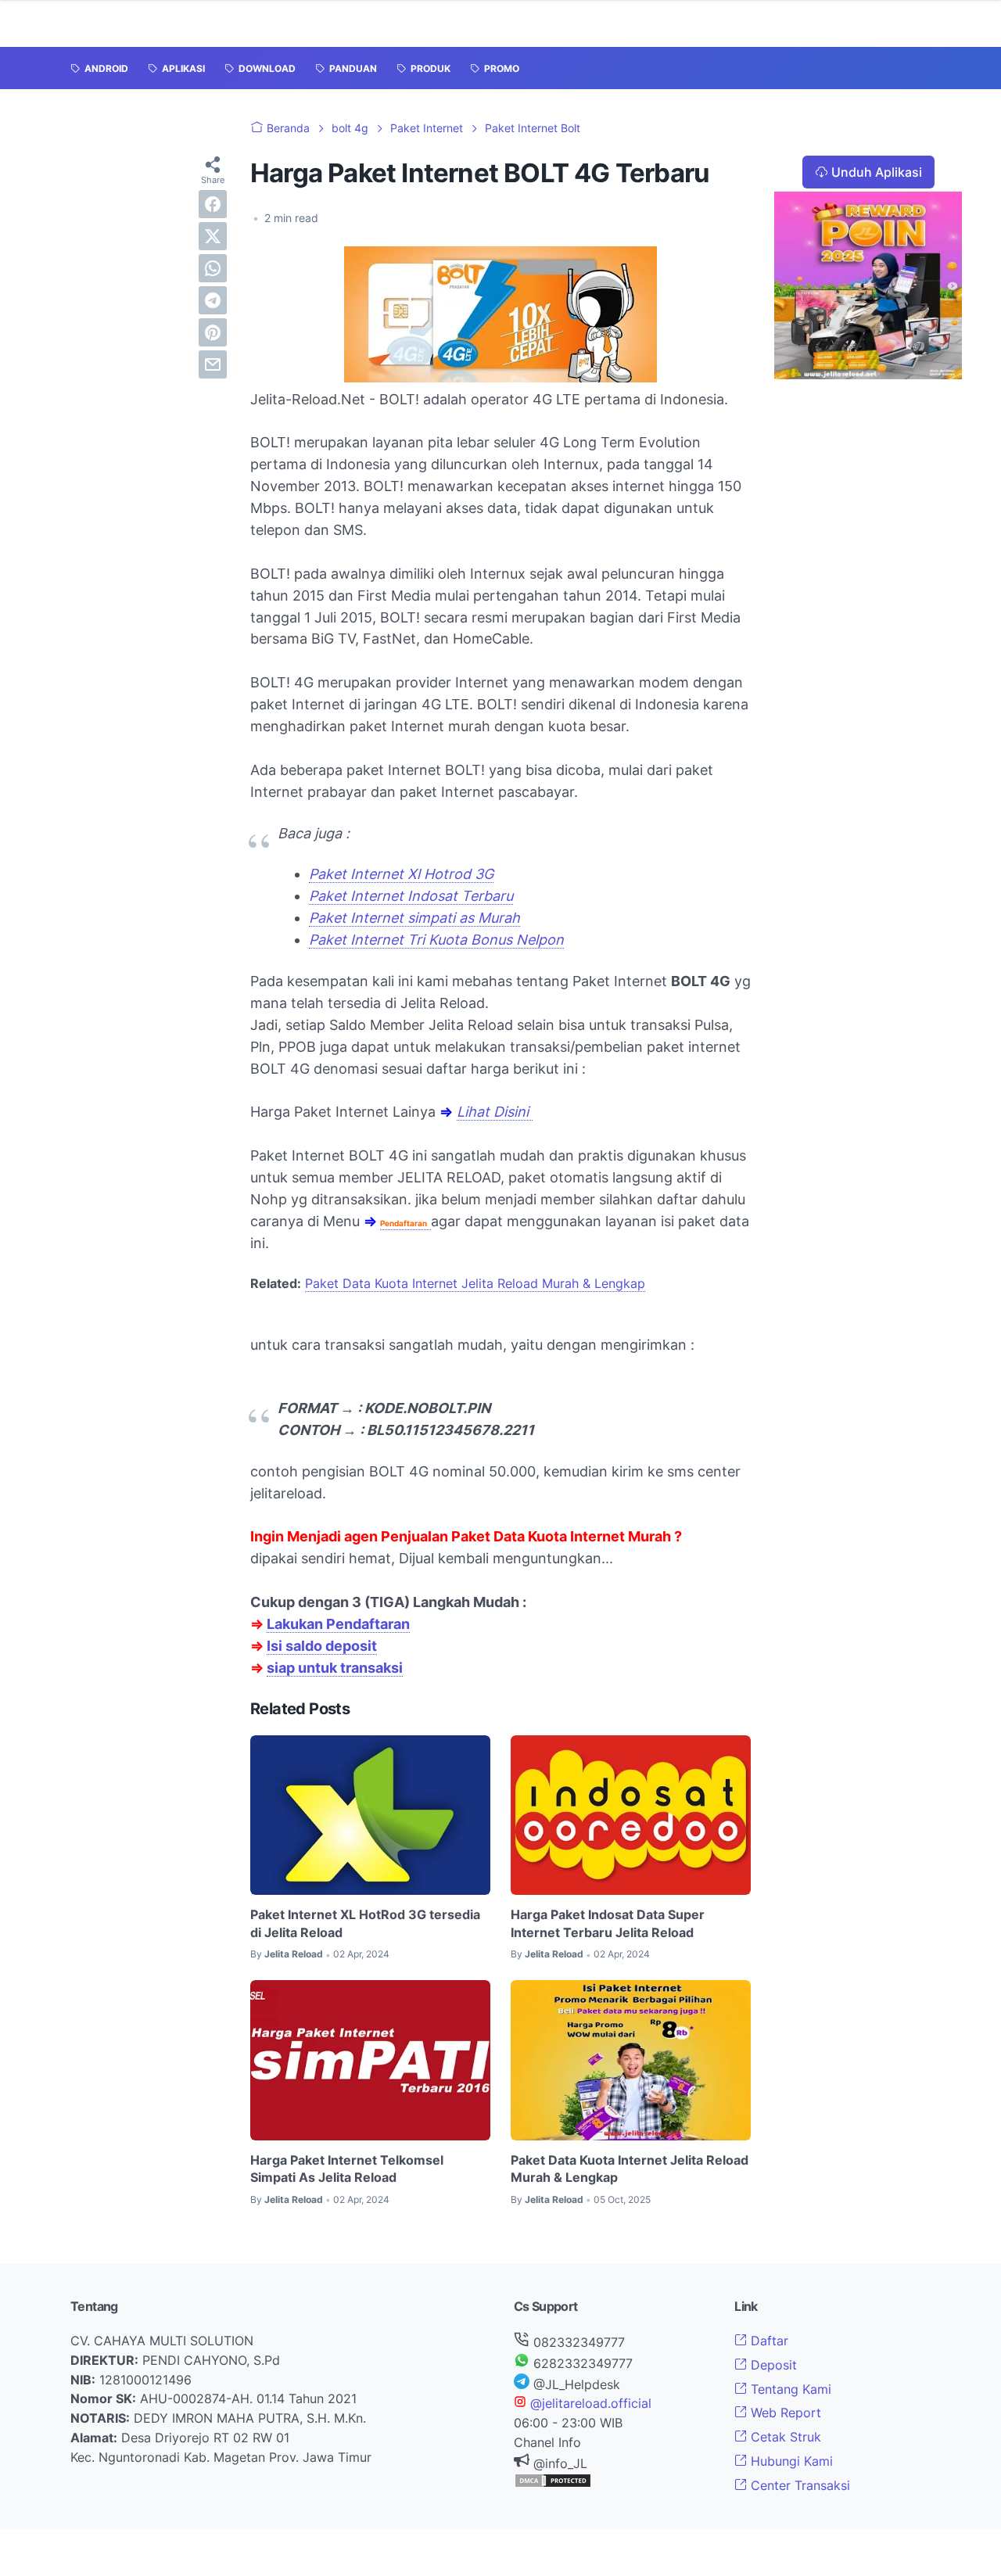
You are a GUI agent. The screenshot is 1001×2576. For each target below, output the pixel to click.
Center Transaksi (798, 2485)
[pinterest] (213, 332)
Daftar (768, 2341)
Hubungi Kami (790, 2461)
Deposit (772, 2365)
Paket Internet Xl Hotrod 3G (401, 874)
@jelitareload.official (589, 2403)
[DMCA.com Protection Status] (553, 2484)
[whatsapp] (213, 268)
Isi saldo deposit (322, 1646)
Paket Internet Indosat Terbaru (411, 896)
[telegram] (213, 300)
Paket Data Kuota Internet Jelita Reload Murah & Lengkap (475, 1283)
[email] (213, 364)
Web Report (784, 2413)
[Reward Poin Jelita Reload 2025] (868, 375)
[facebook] (213, 204)
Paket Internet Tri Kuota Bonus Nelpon (436, 940)
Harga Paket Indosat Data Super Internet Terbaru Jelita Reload (608, 1923)
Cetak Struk (784, 2437)
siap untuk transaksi (335, 1668)
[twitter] (213, 236)
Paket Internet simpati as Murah (414, 918)
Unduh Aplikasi (877, 172)
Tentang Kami (789, 2389)
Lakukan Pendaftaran (338, 1624)
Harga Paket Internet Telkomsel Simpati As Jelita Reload (347, 2169)
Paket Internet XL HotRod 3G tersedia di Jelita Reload (365, 1923)
